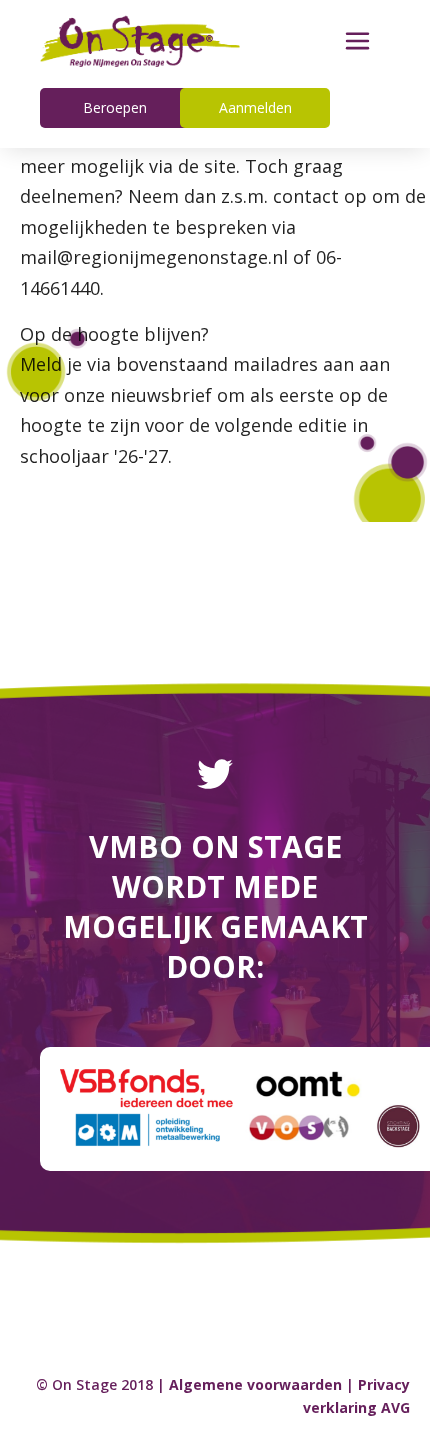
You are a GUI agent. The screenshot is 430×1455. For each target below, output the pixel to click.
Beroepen (115, 107)
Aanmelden (255, 107)
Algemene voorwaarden (255, 1384)
